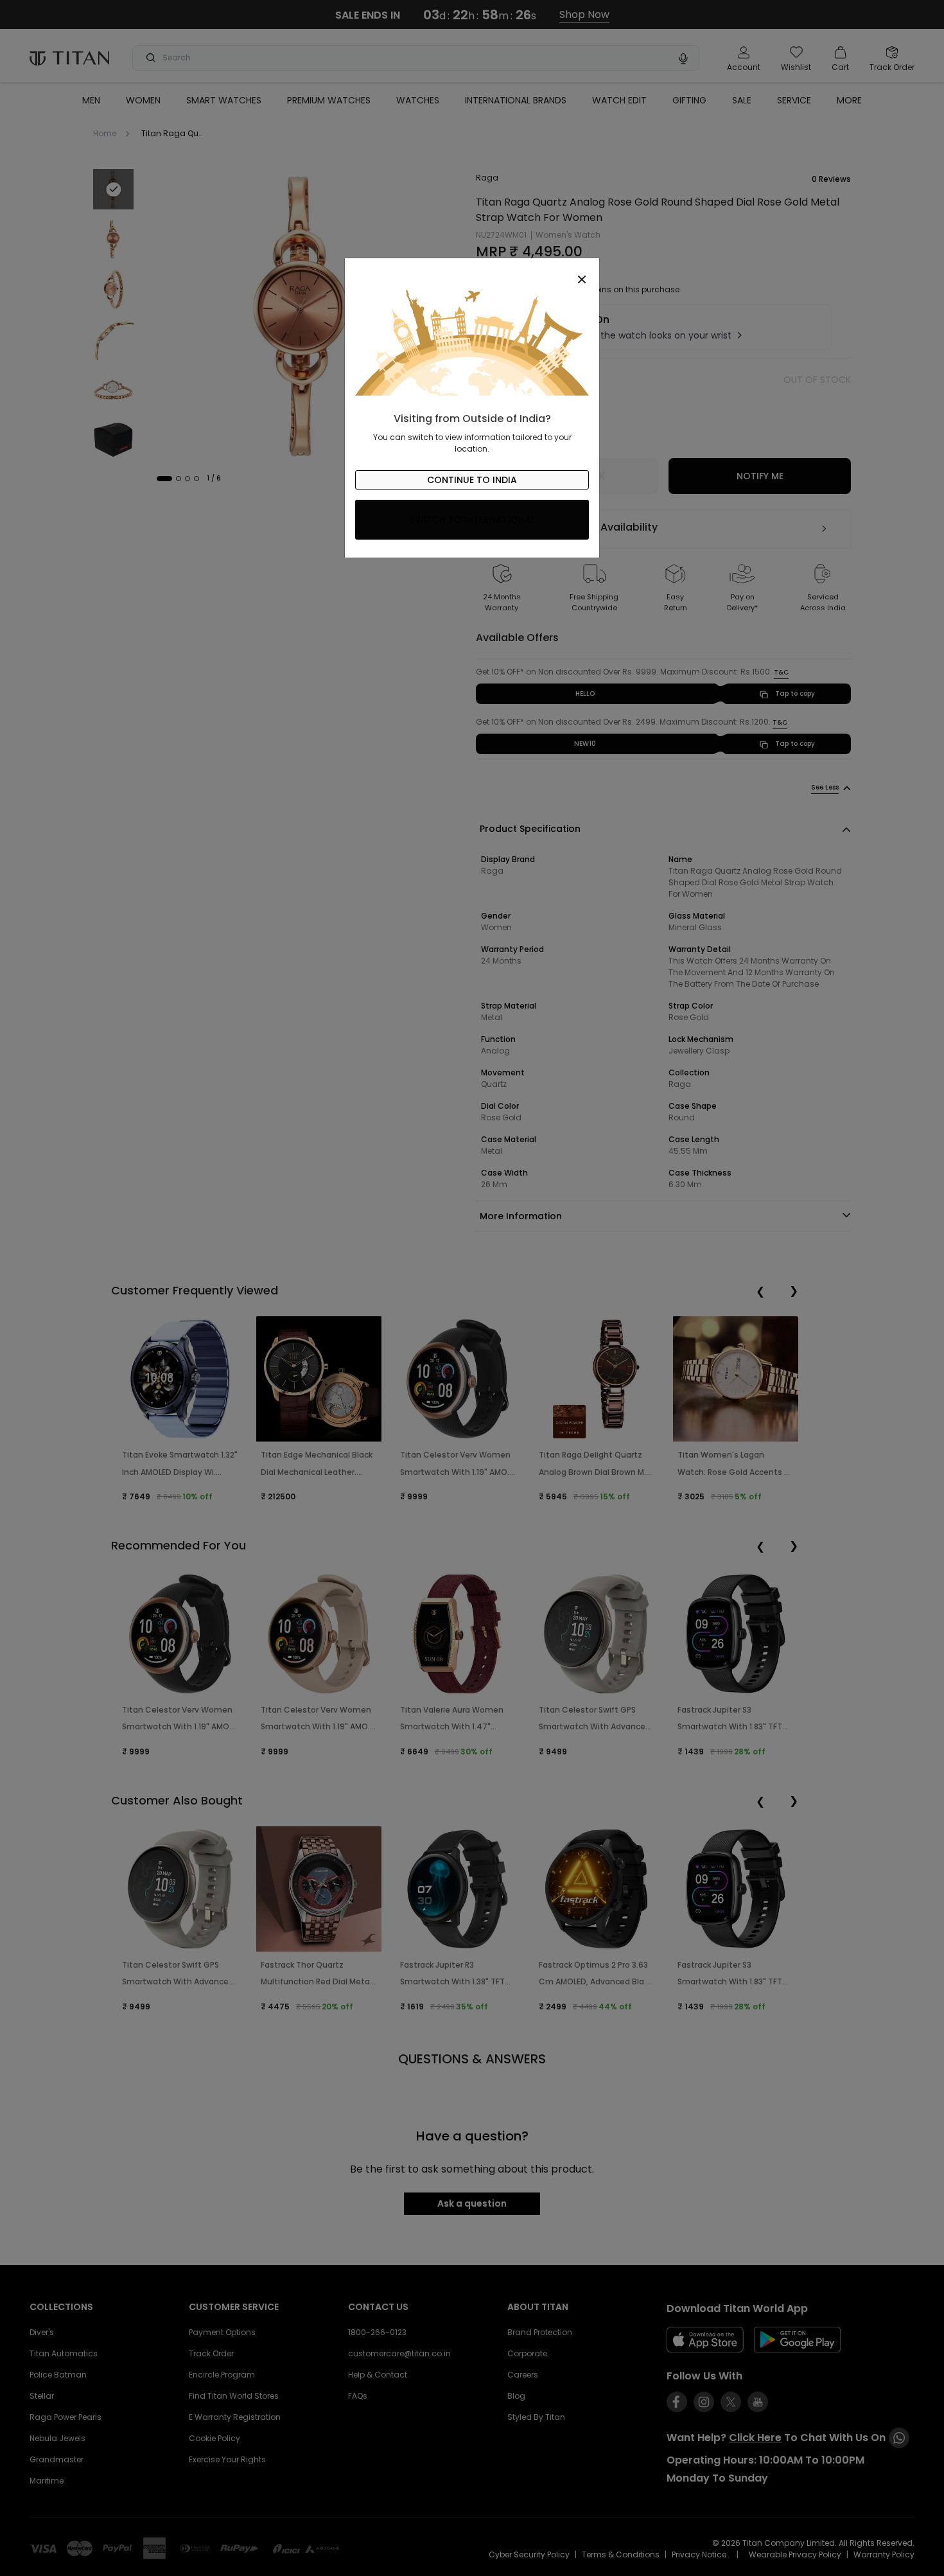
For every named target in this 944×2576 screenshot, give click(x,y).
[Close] (472, 272)
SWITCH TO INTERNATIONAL (472, 520)
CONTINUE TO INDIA (472, 480)
